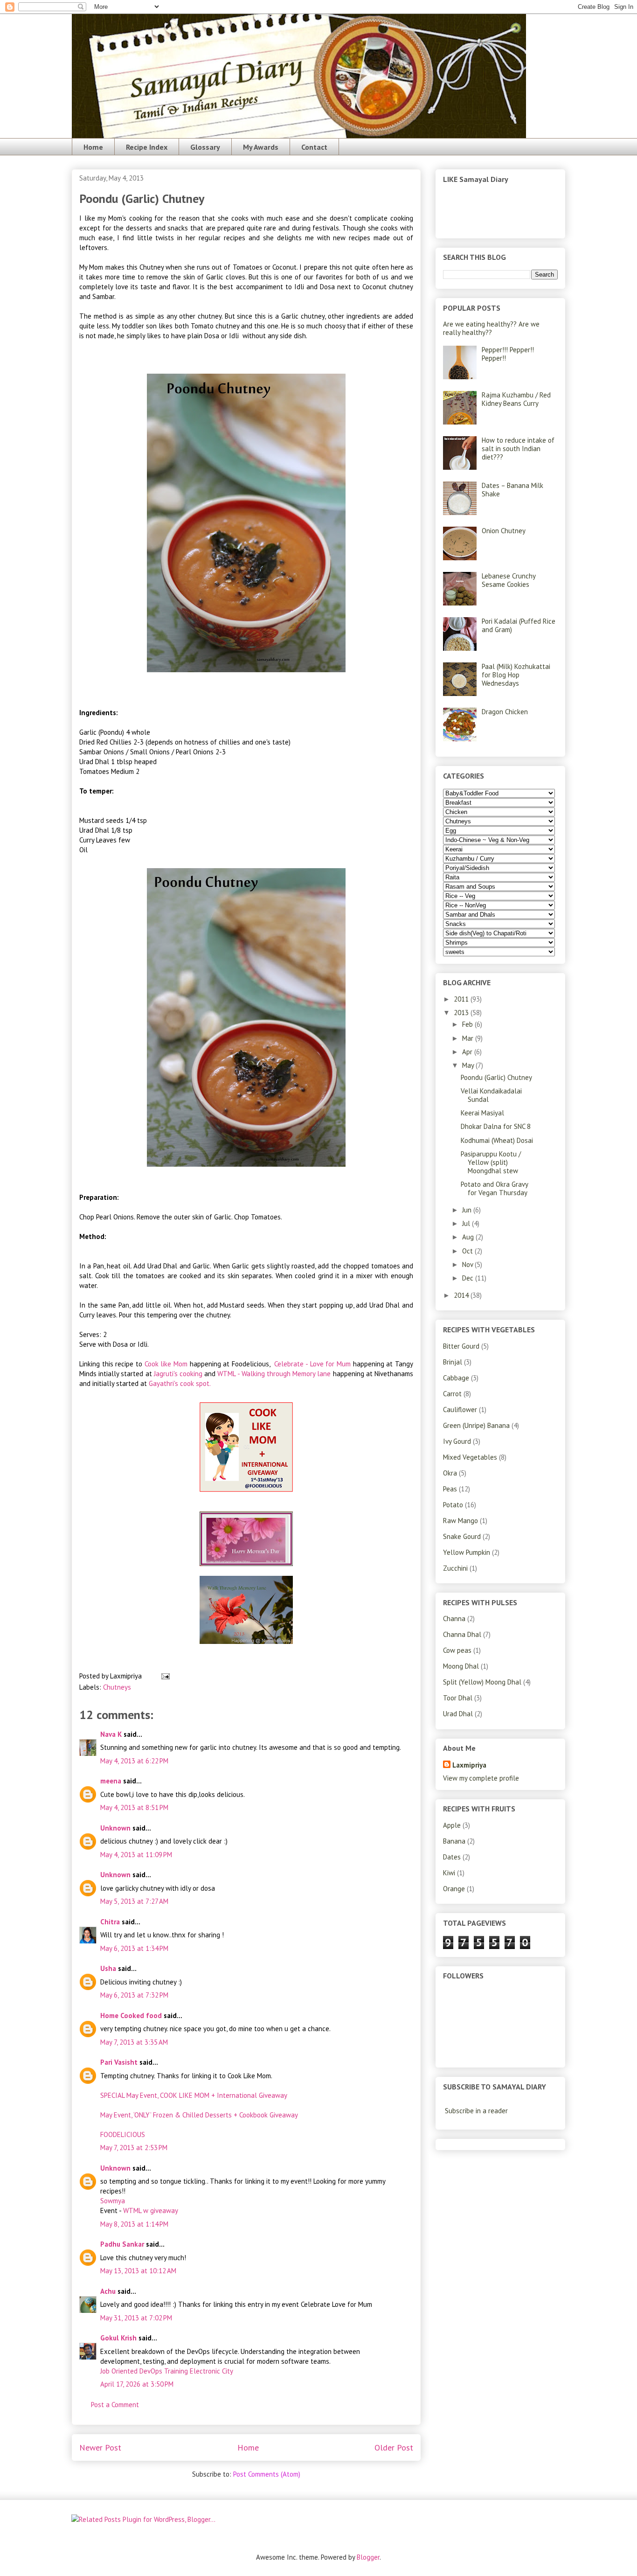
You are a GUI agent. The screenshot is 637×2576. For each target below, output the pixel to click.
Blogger (368, 2557)
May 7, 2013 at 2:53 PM (134, 2148)
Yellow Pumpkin (467, 1552)
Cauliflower (460, 1410)
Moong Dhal (461, 1666)
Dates (452, 1857)
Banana (454, 1841)
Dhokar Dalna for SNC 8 (496, 1126)
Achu (108, 2291)
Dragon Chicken (505, 712)
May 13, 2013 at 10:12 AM (138, 2271)
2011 (462, 999)
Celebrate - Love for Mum (312, 1364)
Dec (469, 1278)
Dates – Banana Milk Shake (512, 490)
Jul (467, 1223)
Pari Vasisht (119, 2062)
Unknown (115, 1828)
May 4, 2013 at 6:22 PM (134, 1761)
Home (93, 147)
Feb (468, 1024)
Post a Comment (115, 2405)
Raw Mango (460, 1521)
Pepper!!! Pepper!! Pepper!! (508, 354)
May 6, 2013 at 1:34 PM (134, 1948)
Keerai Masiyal (482, 1113)
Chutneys (117, 1687)
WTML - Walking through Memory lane (274, 1374)
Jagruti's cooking (179, 1374)
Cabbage (456, 1378)
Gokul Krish (118, 2338)
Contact (314, 147)
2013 (462, 1013)
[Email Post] (164, 1676)
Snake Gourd (462, 1536)
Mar (469, 1038)
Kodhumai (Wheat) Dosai (497, 1140)
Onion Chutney (504, 531)
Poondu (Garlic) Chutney (496, 1077)
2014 (462, 1295)
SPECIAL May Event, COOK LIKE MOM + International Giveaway (194, 2095)
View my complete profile (481, 1778)
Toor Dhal (458, 1698)
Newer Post (100, 2447)
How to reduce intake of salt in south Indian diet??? (518, 449)
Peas (450, 1489)
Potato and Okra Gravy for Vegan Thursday (494, 1188)
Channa (454, 1619)
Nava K (111, 1734)
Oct (468, 1251)
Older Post (394, 2447)
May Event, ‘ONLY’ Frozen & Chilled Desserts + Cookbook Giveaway (199, 2115)
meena (111, 1781)
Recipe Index (147, 147)
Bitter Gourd (461, 1346)
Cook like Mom (166, 1364)
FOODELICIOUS (123, 2134)
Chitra (110, 1922)
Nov (468, 1264)
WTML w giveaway (151, 2210)
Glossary (205, 147)
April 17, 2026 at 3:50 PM (137, 2384)
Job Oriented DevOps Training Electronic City (167, 2371)
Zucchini (455, 1568)
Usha (108, 1968)
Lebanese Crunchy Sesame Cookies (509, 580)
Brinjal (453, 1362)
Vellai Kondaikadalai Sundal (491, 1095)
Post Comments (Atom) (267, 2474)
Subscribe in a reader (476, 2111)
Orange (454, 1889)
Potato (453, 1505)
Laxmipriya (469, 1765)
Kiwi (449, 1873)
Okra (450, 1473)
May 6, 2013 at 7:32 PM (134, 1995)
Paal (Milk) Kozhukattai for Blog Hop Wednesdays (516, 675)
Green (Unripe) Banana (476, 1425)
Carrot (452, 1394)
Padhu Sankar (122, 2244)
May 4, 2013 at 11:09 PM (136, 1855)
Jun (468, 1210)
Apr (468, 1052)
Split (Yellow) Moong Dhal (482, 1682)
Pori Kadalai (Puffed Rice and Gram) (519, 625)
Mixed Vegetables (470, 1457)
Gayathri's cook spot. (180, 1383)
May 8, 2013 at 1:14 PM (134, 2224)
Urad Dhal (458, 1714)
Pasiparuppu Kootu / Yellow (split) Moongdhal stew (491, 1162)
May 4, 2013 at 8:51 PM (134, 1807)
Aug (469, 1237)
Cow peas (457, 1650)
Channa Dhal (462, 1634)
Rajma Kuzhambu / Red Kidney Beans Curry (516, 399)
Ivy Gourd (457, 1441)
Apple (452, 1825)
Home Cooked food (131, 2016)
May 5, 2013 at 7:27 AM (134, 1901)
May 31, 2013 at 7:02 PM (136, 2318)
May (469, 1065)
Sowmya (113, 2201)
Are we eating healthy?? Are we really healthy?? (491, 328)
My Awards (261, 147)
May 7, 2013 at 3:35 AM (134, 2042)
